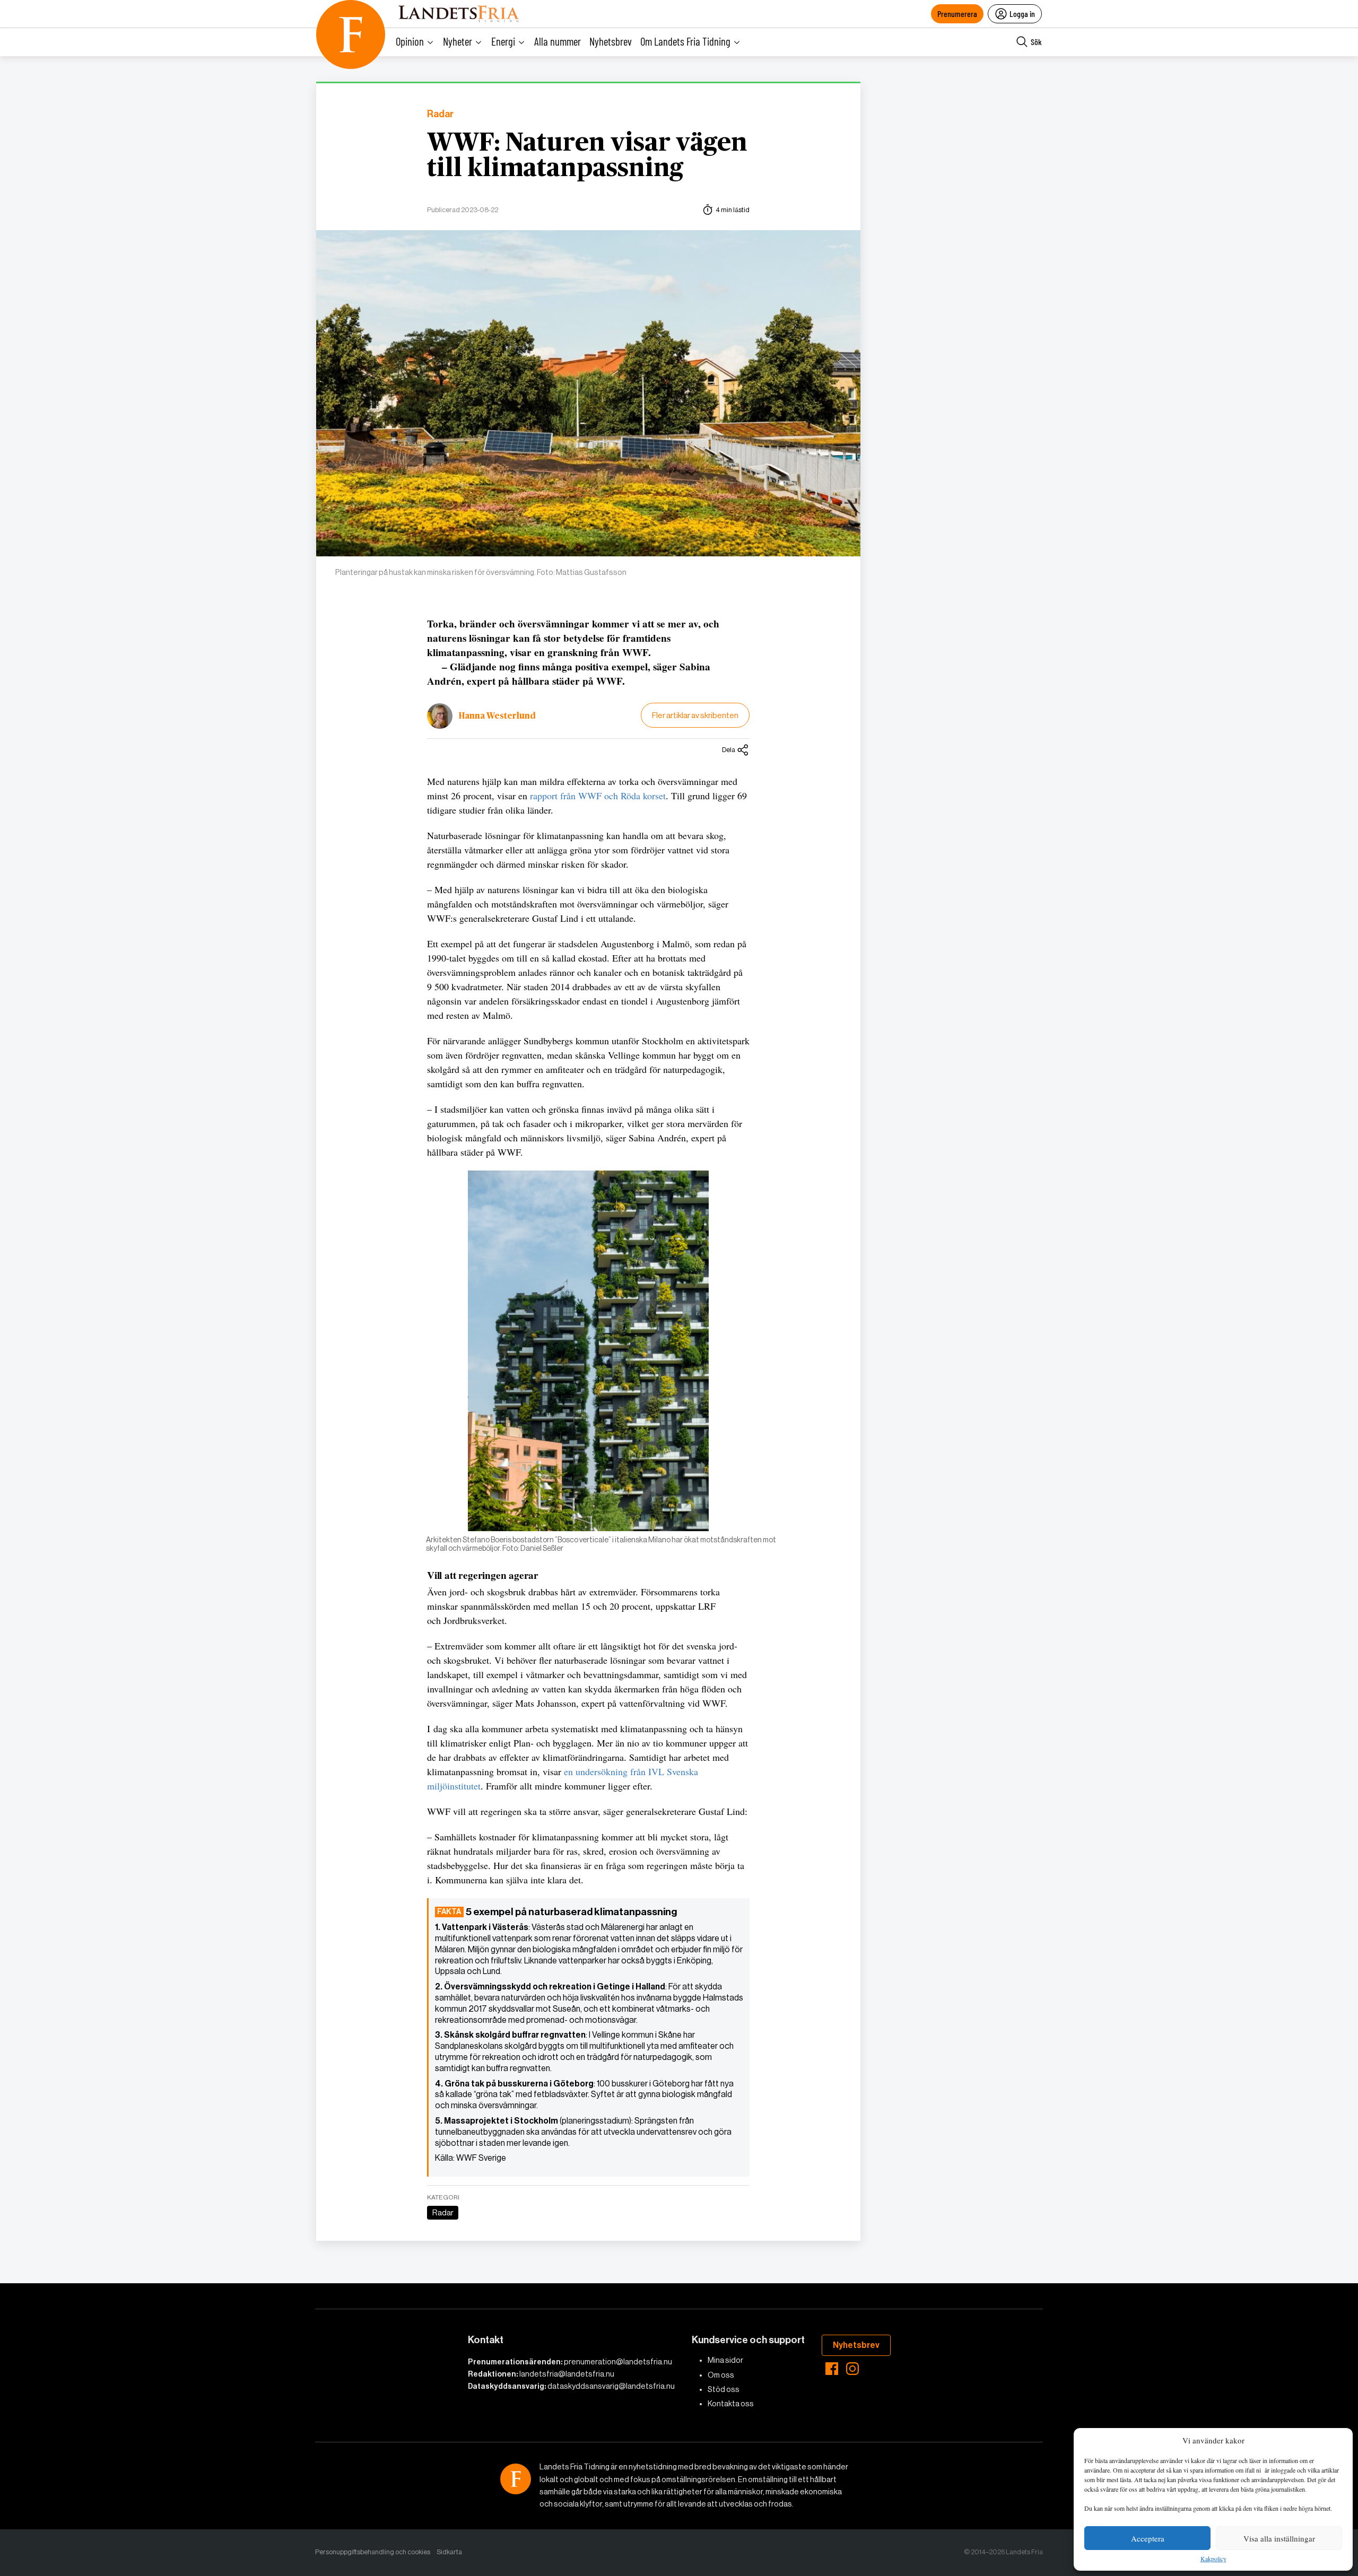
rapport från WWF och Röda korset (598, 796)
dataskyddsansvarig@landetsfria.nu (611, 2386)
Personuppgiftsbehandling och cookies (373, 2552)
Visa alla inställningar (1279, 2538)
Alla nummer (558, 41)
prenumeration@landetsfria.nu (618, 2362)
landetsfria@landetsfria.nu (567, 2374)
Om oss (721, 2375)
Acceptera (1148, 2538)
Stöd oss (724, 2389)
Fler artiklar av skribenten (695, 715)
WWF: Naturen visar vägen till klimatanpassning (587, 156)
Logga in (1022, 14)
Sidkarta (449, 2552)
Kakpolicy (1213, 2559)
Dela (729, 750)
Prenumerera (957, 14)
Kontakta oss (731, 2404)
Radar (440, 114)
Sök (1036, 42)
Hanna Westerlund (497, 716)
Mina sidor (725, 2360)
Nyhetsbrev (611, 41)
